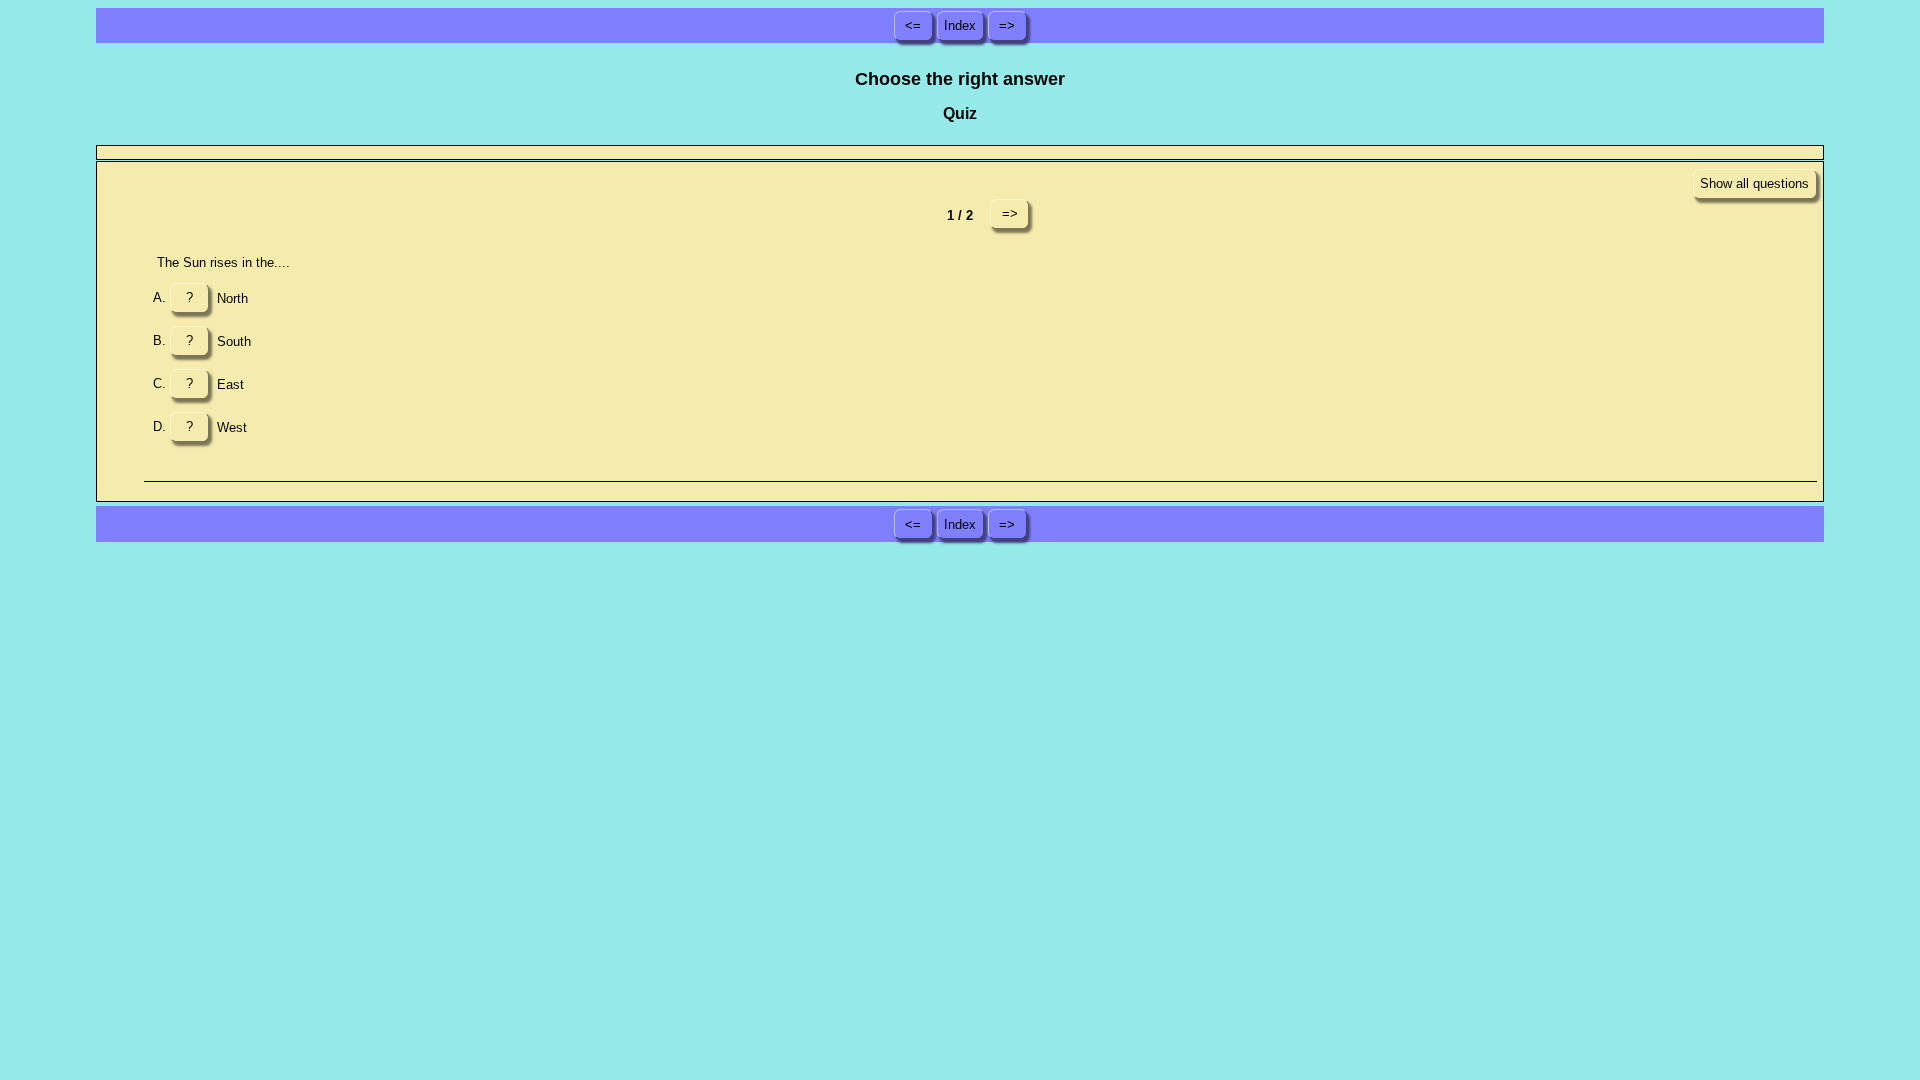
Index (960, 25)
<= (913, 25)
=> (1007, 25)
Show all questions (1754, 183)
